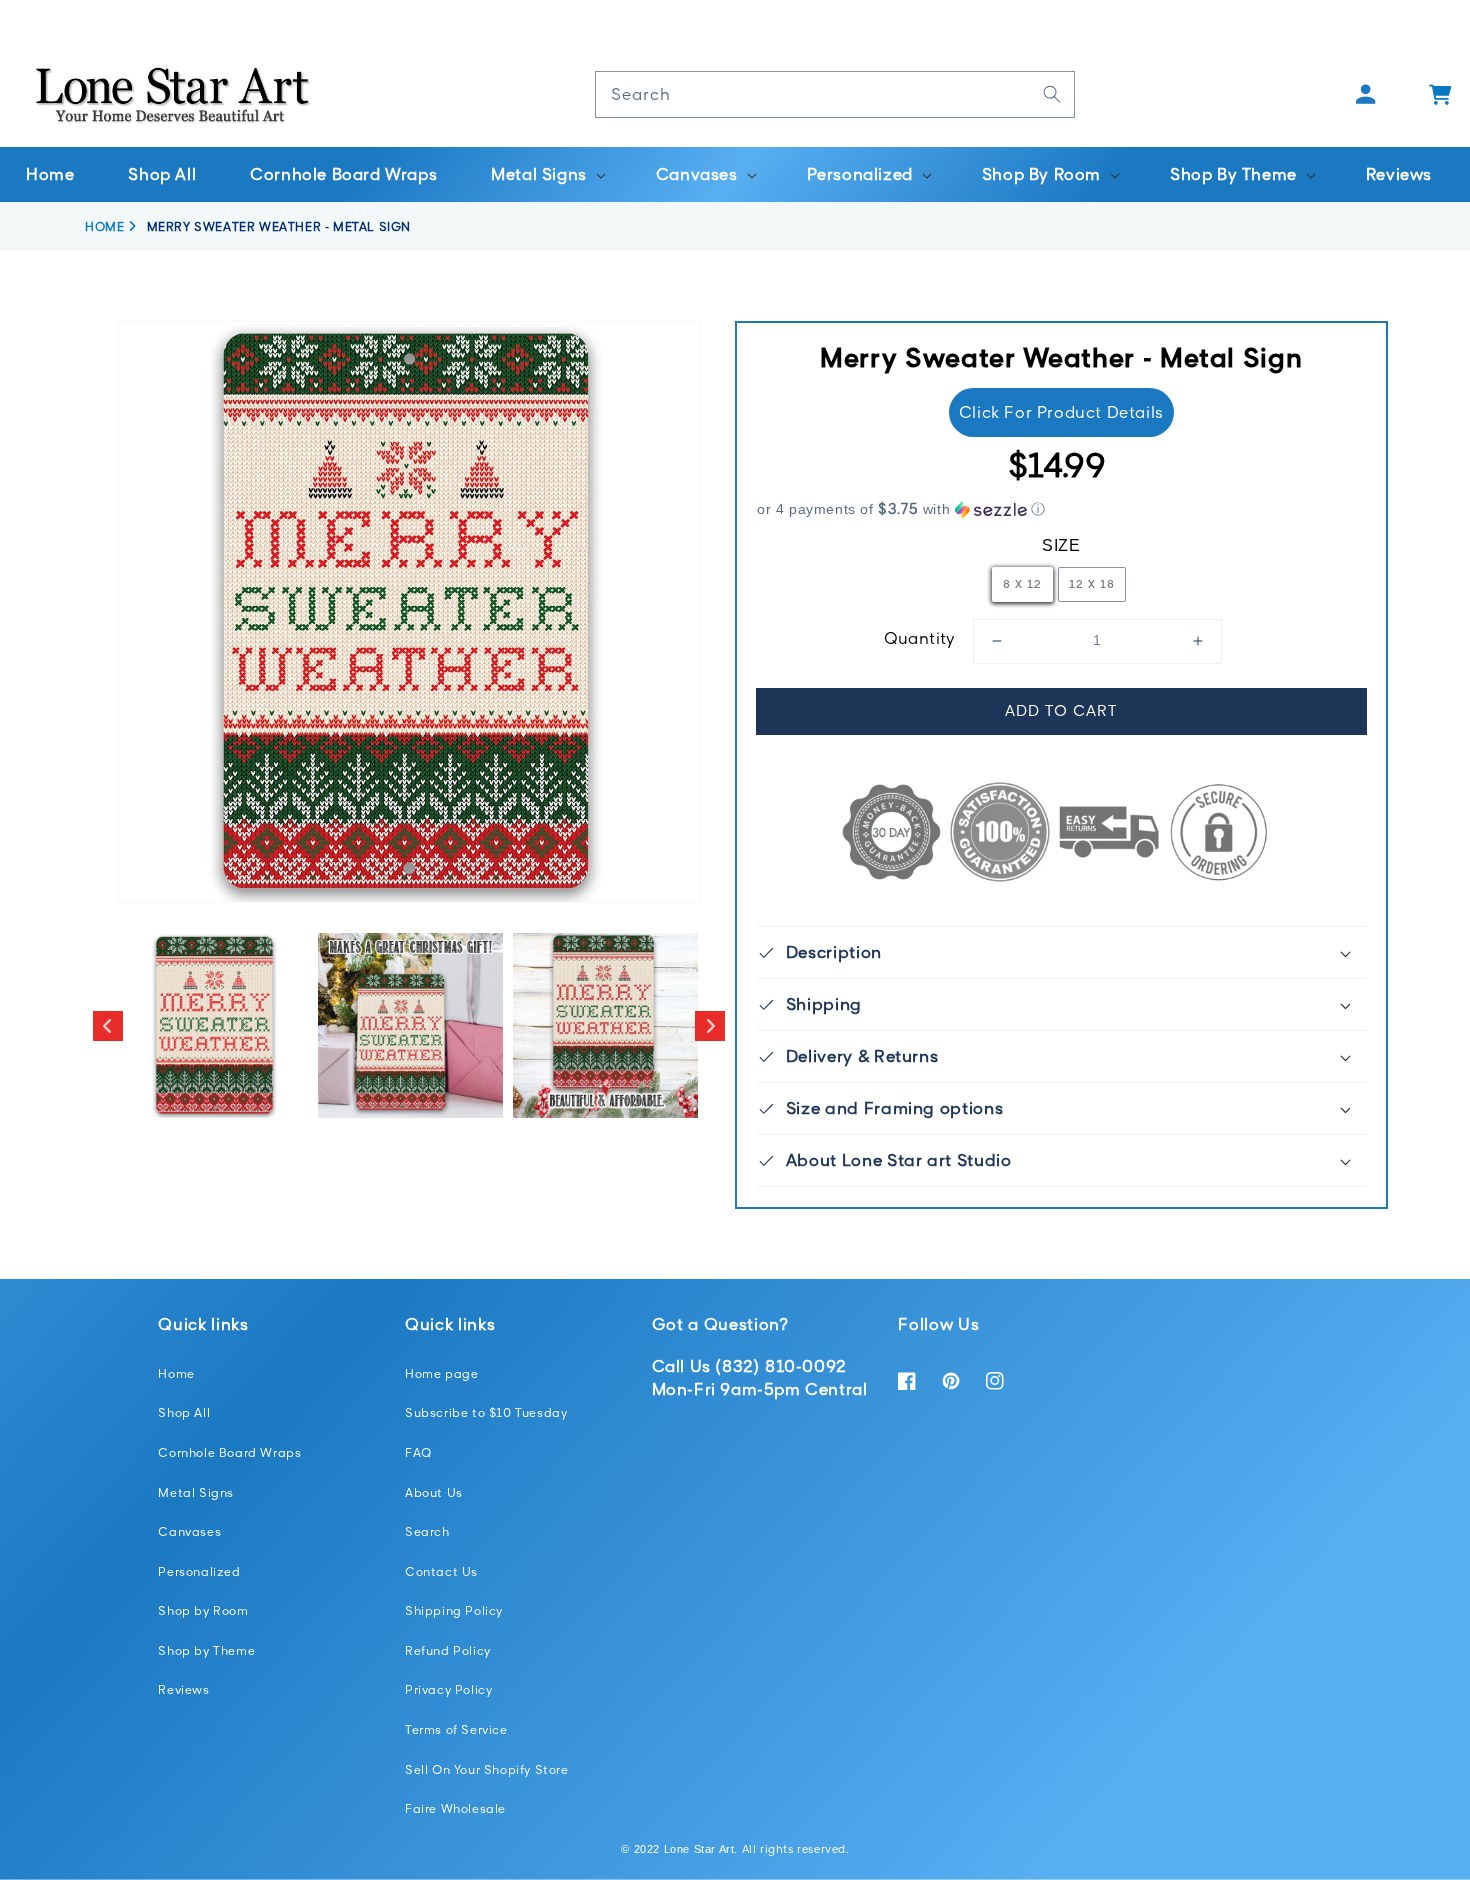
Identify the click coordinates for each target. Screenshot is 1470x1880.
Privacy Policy (448, 1689)
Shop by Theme (206, 1650)
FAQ (418, 1452)
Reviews (183, 1689)
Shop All (184, 1412)
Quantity (920, 638)
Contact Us (441, 1571)
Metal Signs (196, 1492)
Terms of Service (456, 1729)
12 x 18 (1092, 583)
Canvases (189, 1531)
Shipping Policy (454, 1610)
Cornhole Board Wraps (229, 1452)
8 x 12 (1022, 583)
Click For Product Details (1061, 412)
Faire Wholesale (455, 1808)
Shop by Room (203, 1610)
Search (427, 1531)
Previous (108, 1026)
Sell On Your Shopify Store (487, 1769)
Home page (441, 1373)
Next (710, 1026)
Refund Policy (448, 1650)
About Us (434, 1492)
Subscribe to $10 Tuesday (486, 1412)
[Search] (1052, 94)
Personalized (199, 1571)
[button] (546, 174)
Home (176, 1373)
